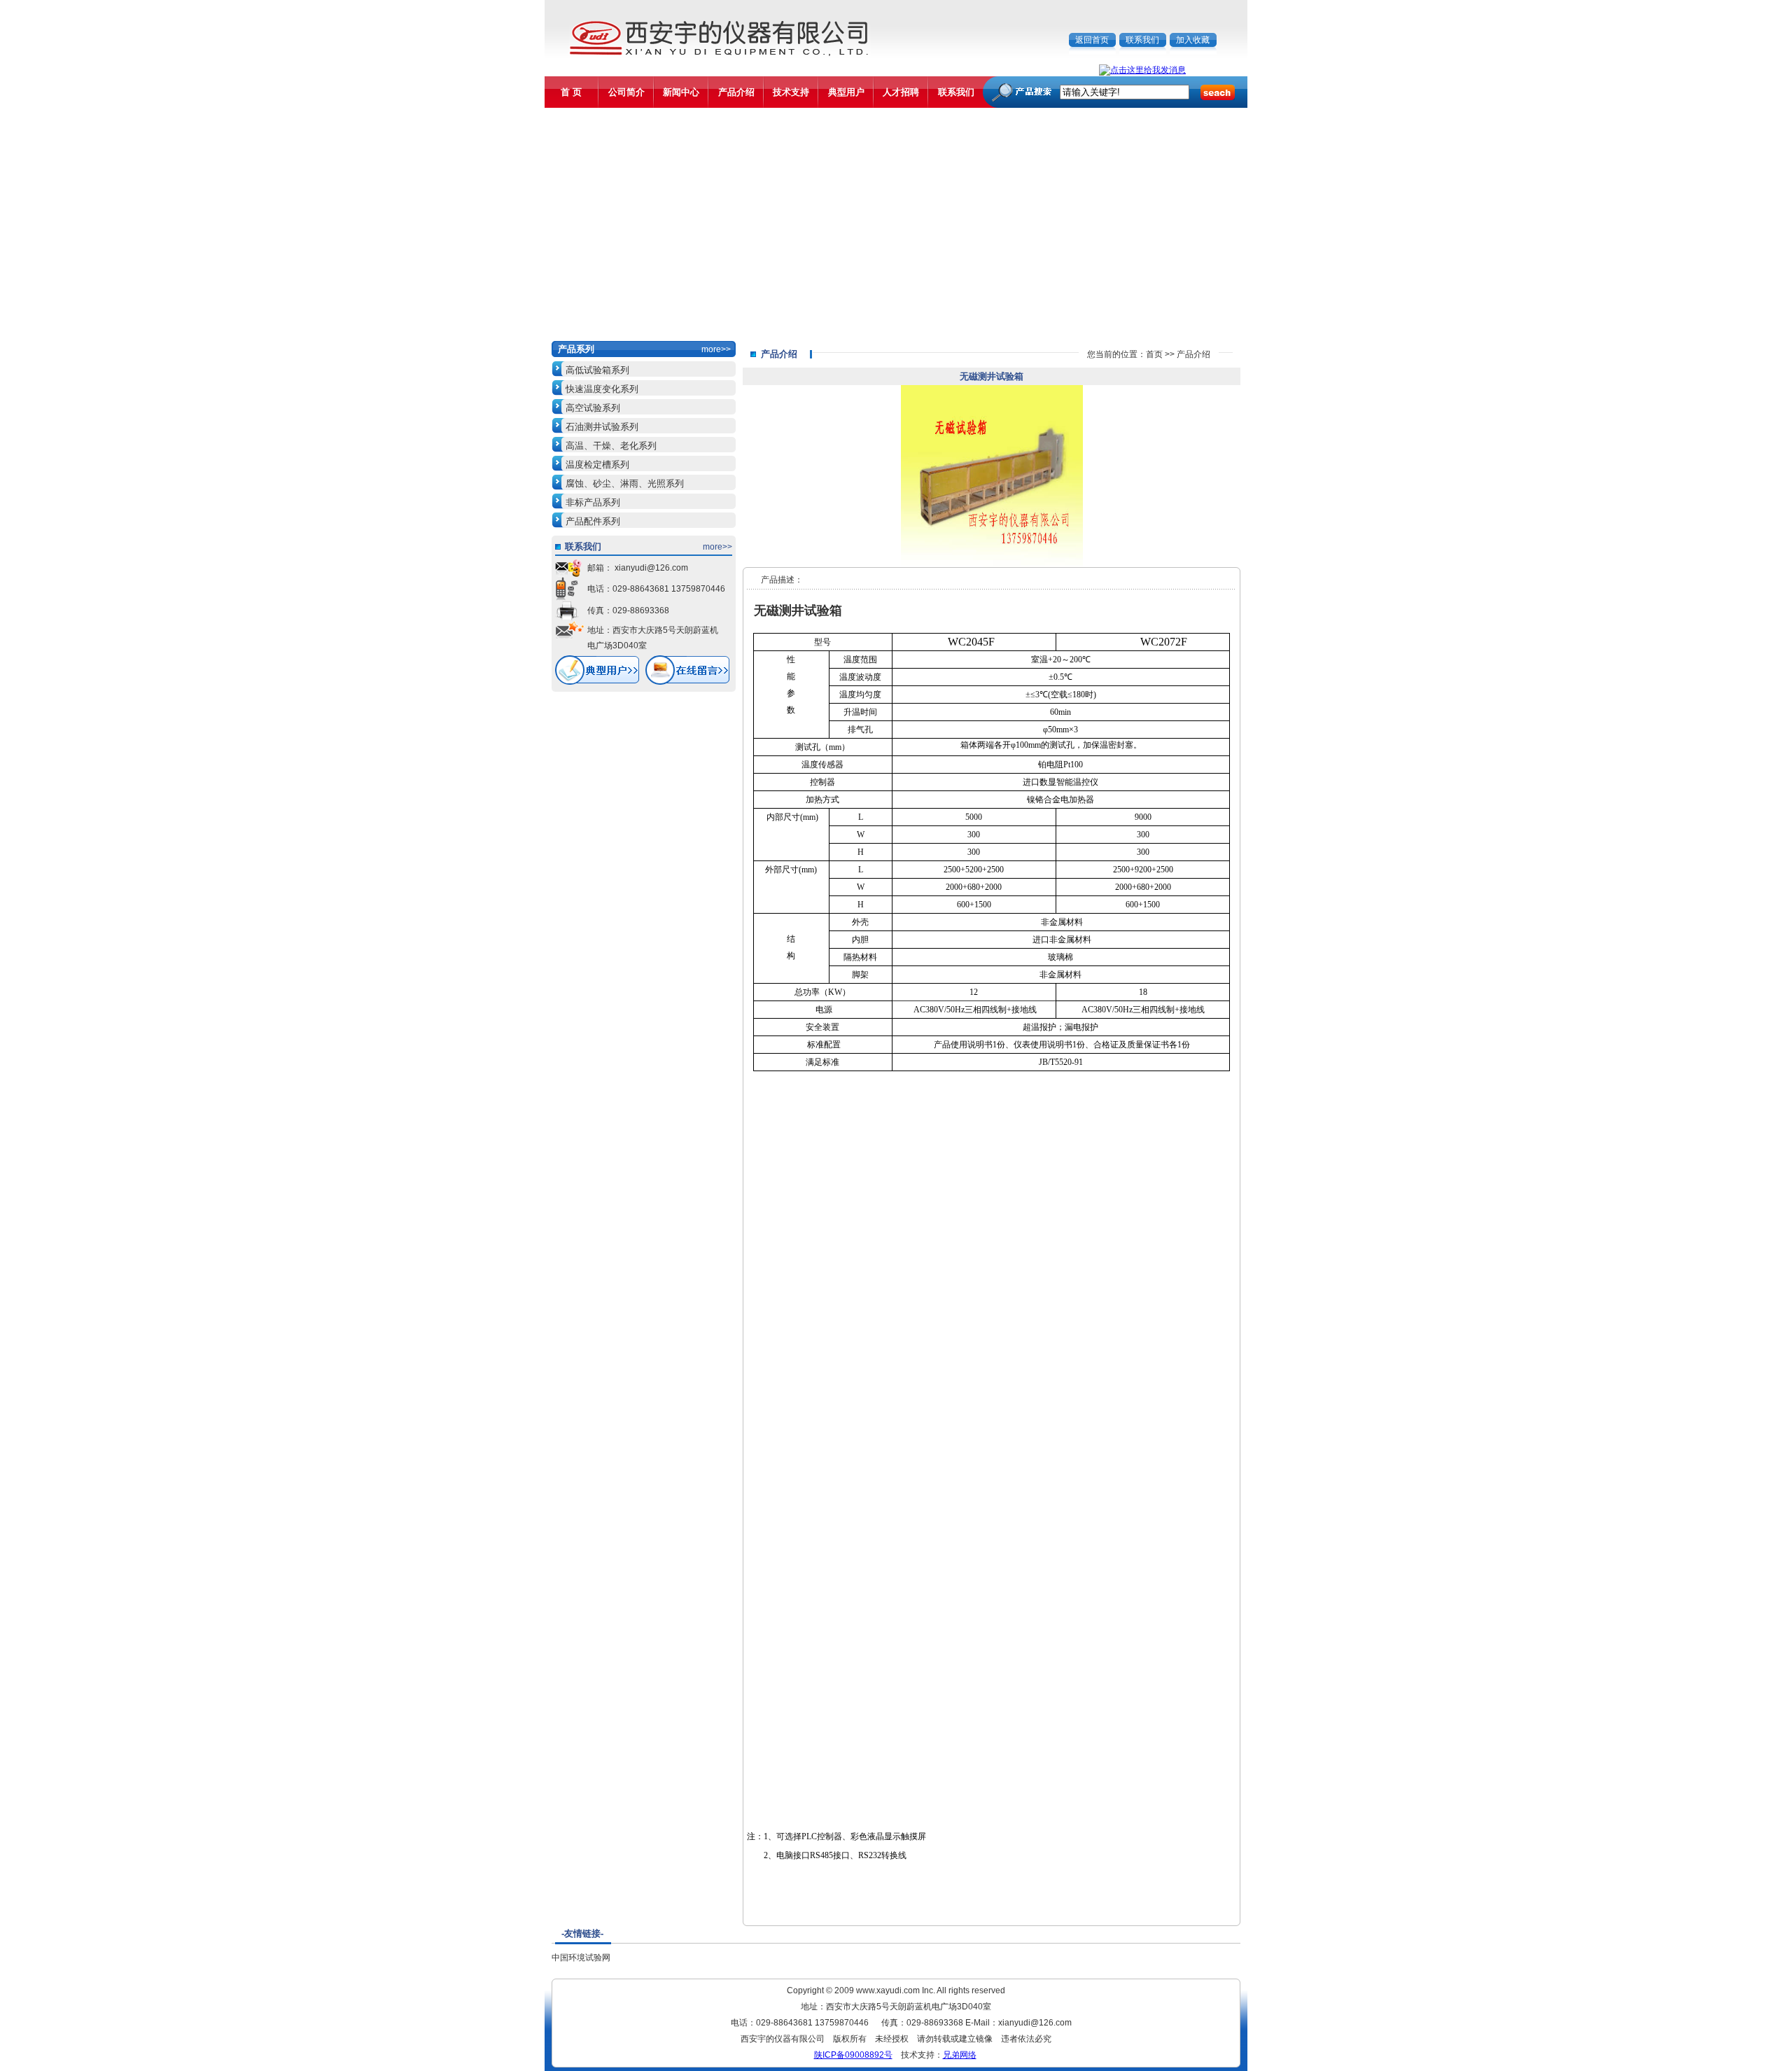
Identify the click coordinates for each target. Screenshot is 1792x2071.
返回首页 (1092, 40)
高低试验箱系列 (597, 370)
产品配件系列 (593, 521)
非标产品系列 (593, 502)
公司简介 (626, 92)
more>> (716, 349)
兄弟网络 (960, 2055)
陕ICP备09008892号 (853, 2055)
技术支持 (791, 92)
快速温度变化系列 (602, 389)
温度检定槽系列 (597, 465)
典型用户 (846, 92)
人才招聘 (901, 92)
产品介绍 (736, 92)
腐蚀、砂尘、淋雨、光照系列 (625, 483)
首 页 (571, 92)
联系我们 (1142, 40)
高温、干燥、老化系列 (611, 446)
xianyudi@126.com (650, 568)
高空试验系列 (593, 408)
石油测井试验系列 (602, 427)
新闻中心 (681, 92)
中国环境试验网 (581, 1958)
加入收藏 (1193, 40)
